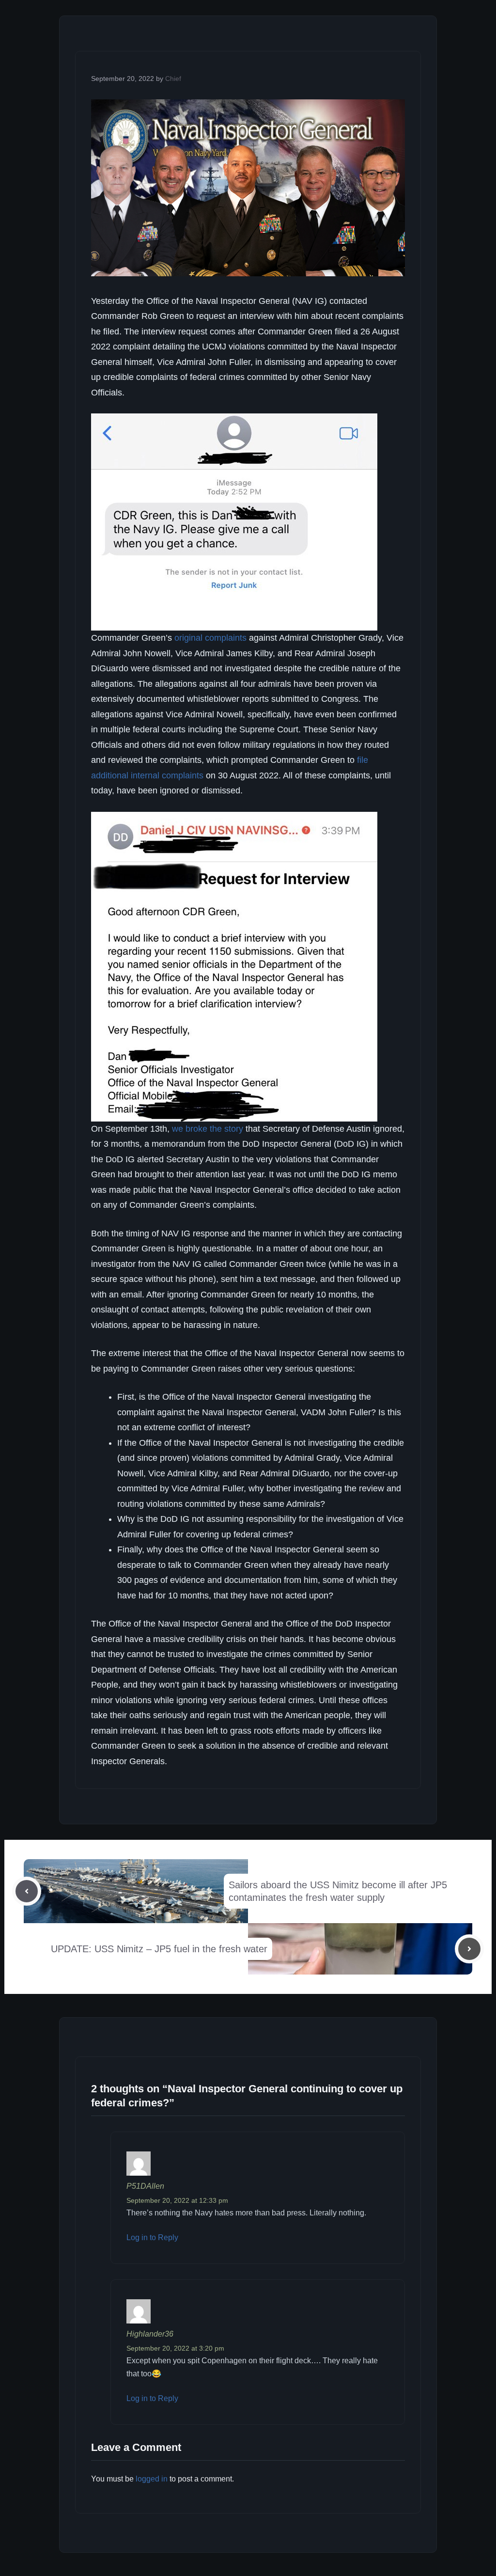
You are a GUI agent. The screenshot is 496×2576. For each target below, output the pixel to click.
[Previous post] (27, 1891)
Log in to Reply (152, 2237)
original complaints (210, 638)
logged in (152, 2479)
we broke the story (208, 1129)
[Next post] (469, 1949)
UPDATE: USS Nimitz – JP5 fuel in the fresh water (159, 1949)
